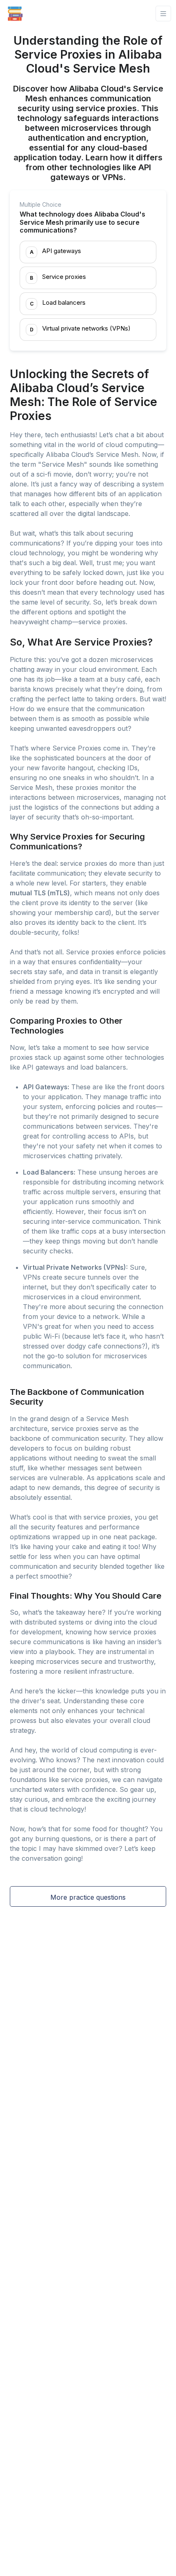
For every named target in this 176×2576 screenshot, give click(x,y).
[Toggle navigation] (163, 14)
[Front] (15, 14)
